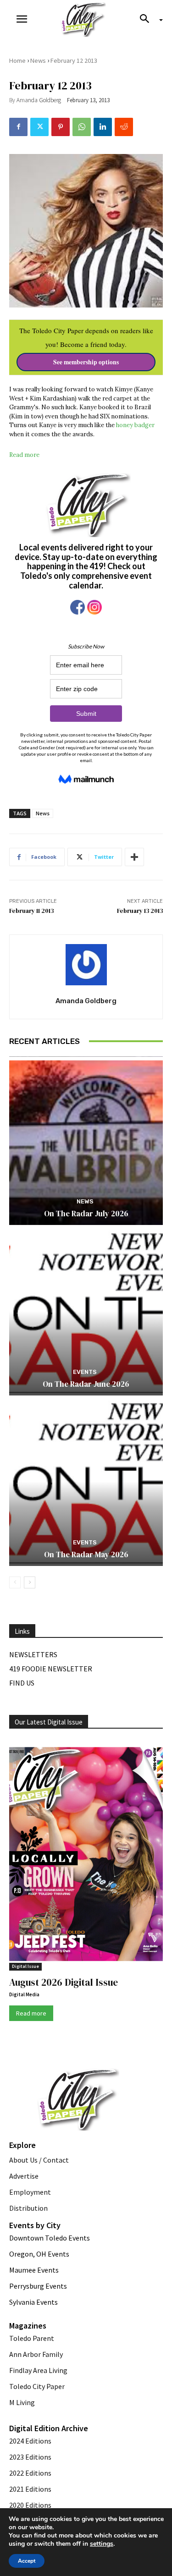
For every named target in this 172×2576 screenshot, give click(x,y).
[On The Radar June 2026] (86, 1311)
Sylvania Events (33, 2302)
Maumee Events (34, 2270)
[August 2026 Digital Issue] (86, 1856)
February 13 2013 (140, 911)
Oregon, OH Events (39, 2254)
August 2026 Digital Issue (64, 1982)
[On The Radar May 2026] (86, 1481)
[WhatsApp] (82, 127)
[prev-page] (15, 1582)
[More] (134, 857)
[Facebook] (18, 127)
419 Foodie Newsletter (51, 1669)
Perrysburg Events (38, 2286)
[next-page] (30, 1582)
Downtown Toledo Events (50, 2238)
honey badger (135, 425)
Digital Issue (25, 1966)
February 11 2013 (31, 911)
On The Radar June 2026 (86, 1384)
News (38, 60)
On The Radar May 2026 (86, 1554)
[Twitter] (39, 127)
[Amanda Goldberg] (86, 965)
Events (85, 1372)
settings (102, 2544)
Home (17, 60)
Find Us (22, 1683)
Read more (24, 455)
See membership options (86, 362)
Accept (27, 2561)
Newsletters (33, 1654)
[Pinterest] (61, 127)
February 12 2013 (74, 60)
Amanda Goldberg (39, 100)
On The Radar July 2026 (86, 1214)
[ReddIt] (124, 127)
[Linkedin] (103, 127)
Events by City (35, 2225)
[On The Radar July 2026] (86, 1141)
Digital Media (24, 1994)
